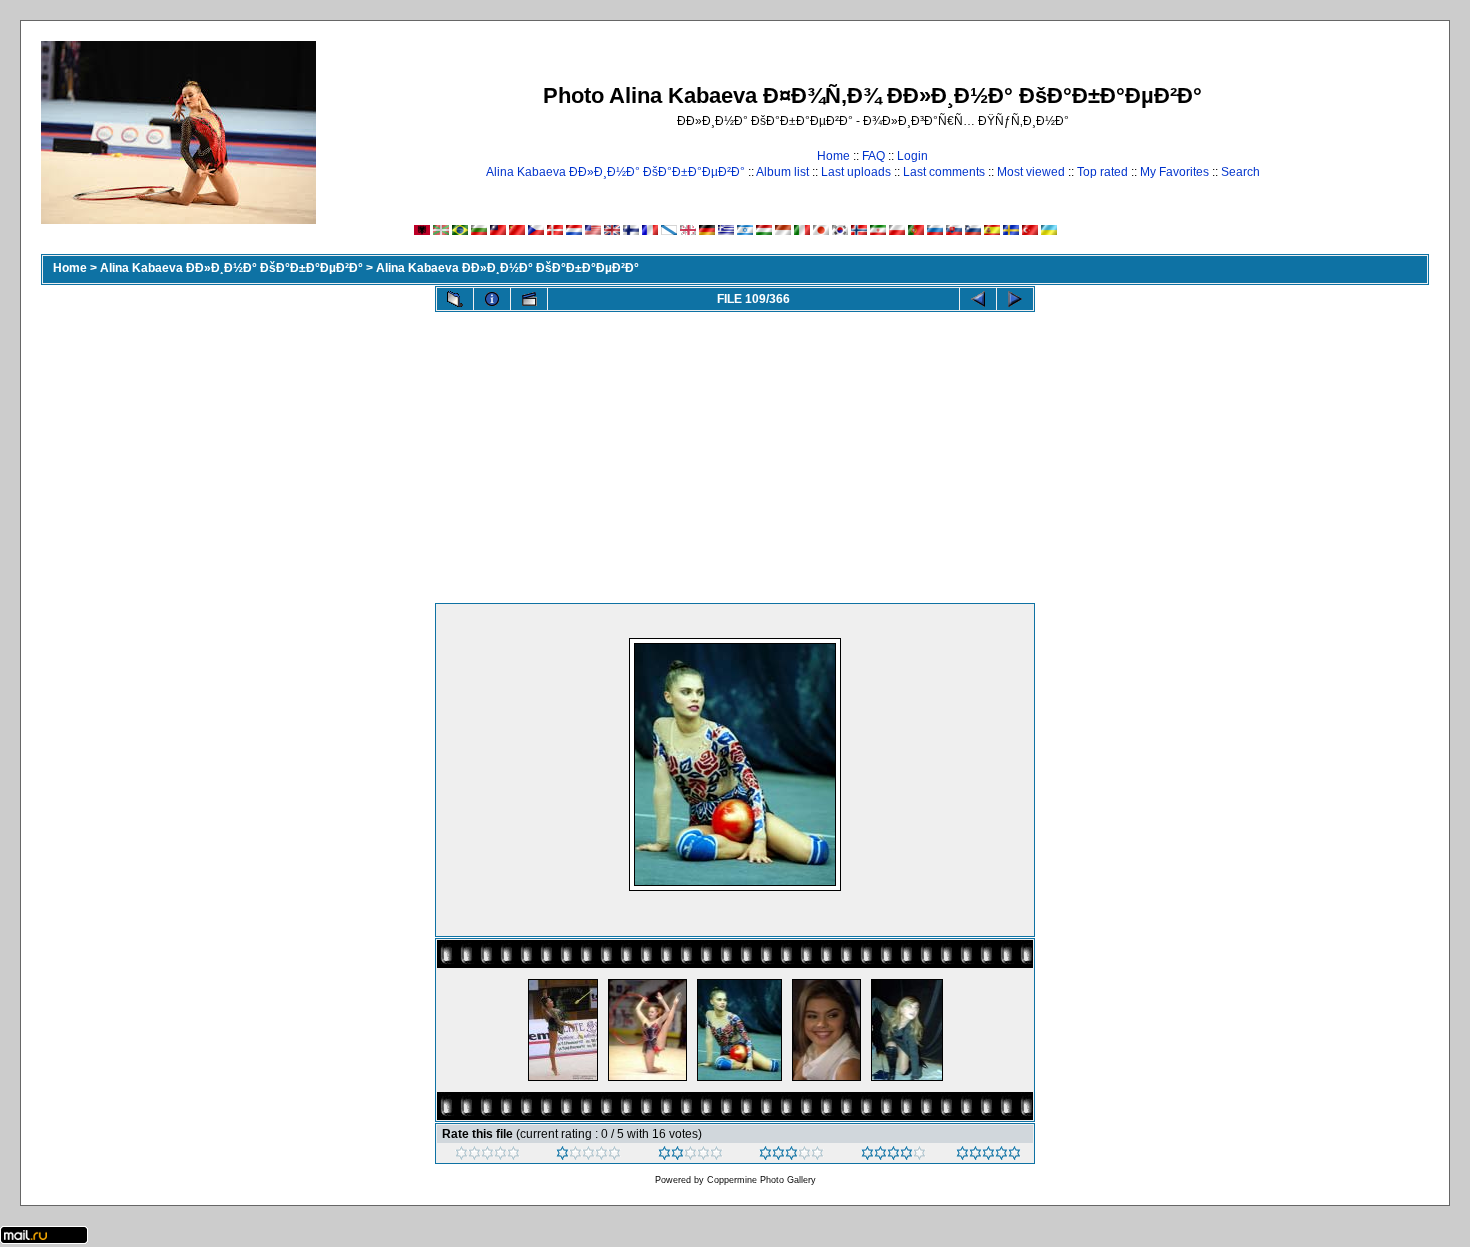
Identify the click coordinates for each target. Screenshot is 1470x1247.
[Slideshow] (529, 299)
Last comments (944, 172)
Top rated (1102, 172)
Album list (782, 172)
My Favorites (1174, 172)
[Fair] (690, 1156)
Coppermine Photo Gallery (761, 1180)
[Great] (988, 1156)
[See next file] (1015, 299)
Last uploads (856, 172)
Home (833, 156)
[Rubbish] (487, 1156)
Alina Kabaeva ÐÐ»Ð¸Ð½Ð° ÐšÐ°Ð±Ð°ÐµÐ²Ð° (615, 172)
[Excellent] (893, 1156)
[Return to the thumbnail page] (455, 299)
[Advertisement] (735, 453)
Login (912, 156)
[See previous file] (978, 299)
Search (1240, 172)
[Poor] (588, 1156)
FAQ (873, 156)
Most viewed (1031, 172)
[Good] (791, 1156)
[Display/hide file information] (492, 299)
